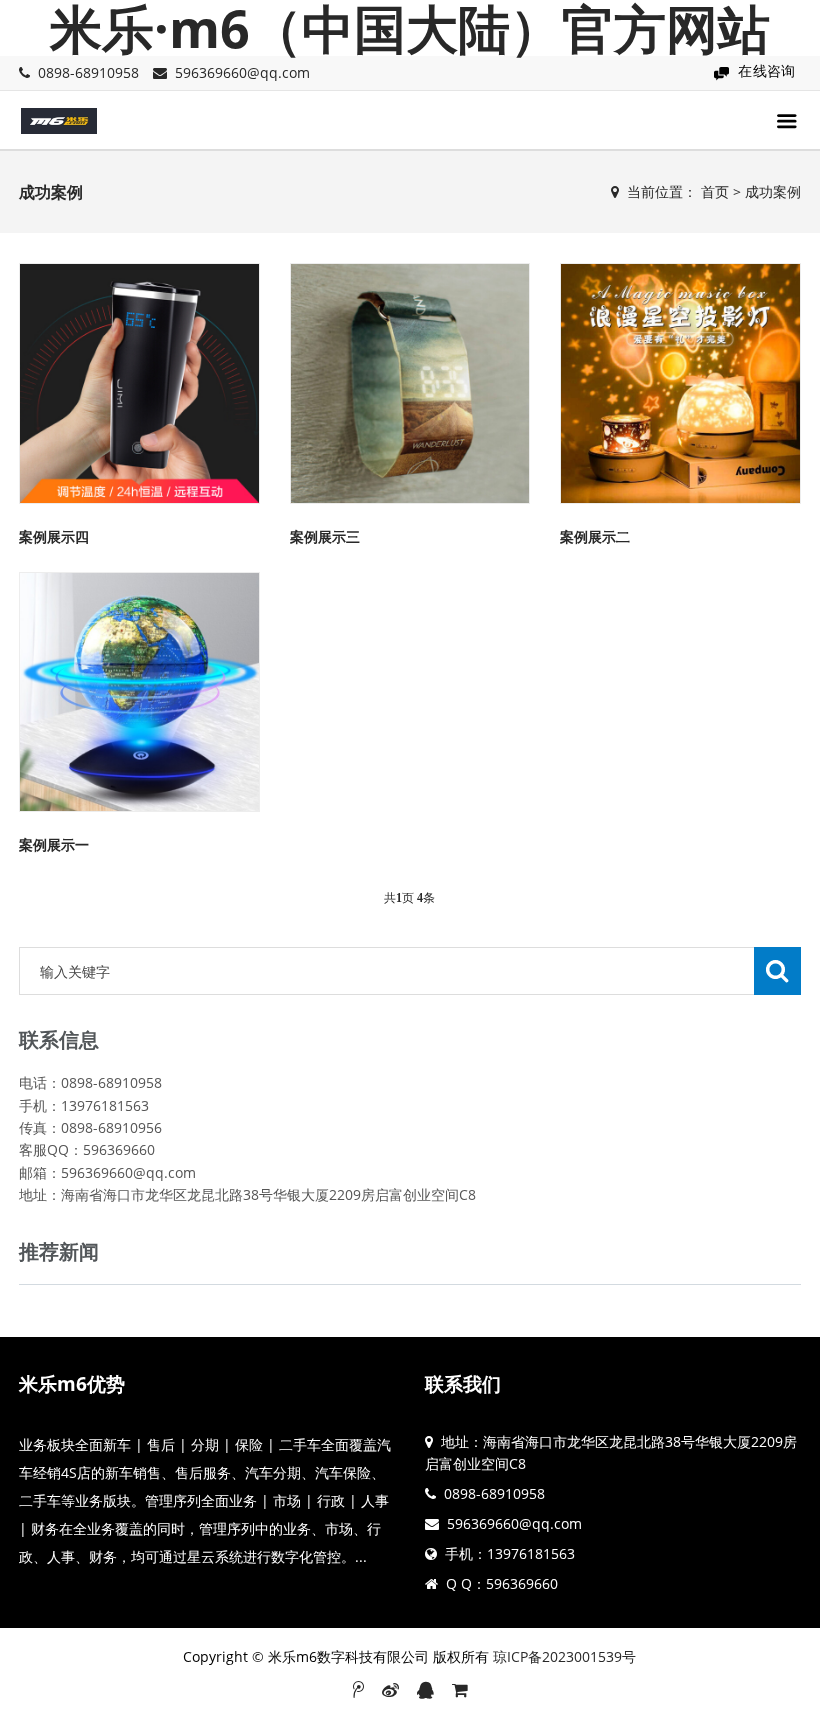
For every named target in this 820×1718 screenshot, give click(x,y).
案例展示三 (325, 536)
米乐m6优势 (72, 1384)
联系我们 (463, 1384)
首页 (715, 191)
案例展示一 (54, 844)
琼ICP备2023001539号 (564, 1656)
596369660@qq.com (242, 72)
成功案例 (773, 191)
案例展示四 (54, 536)
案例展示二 (595, 536)
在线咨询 (767, 70)
